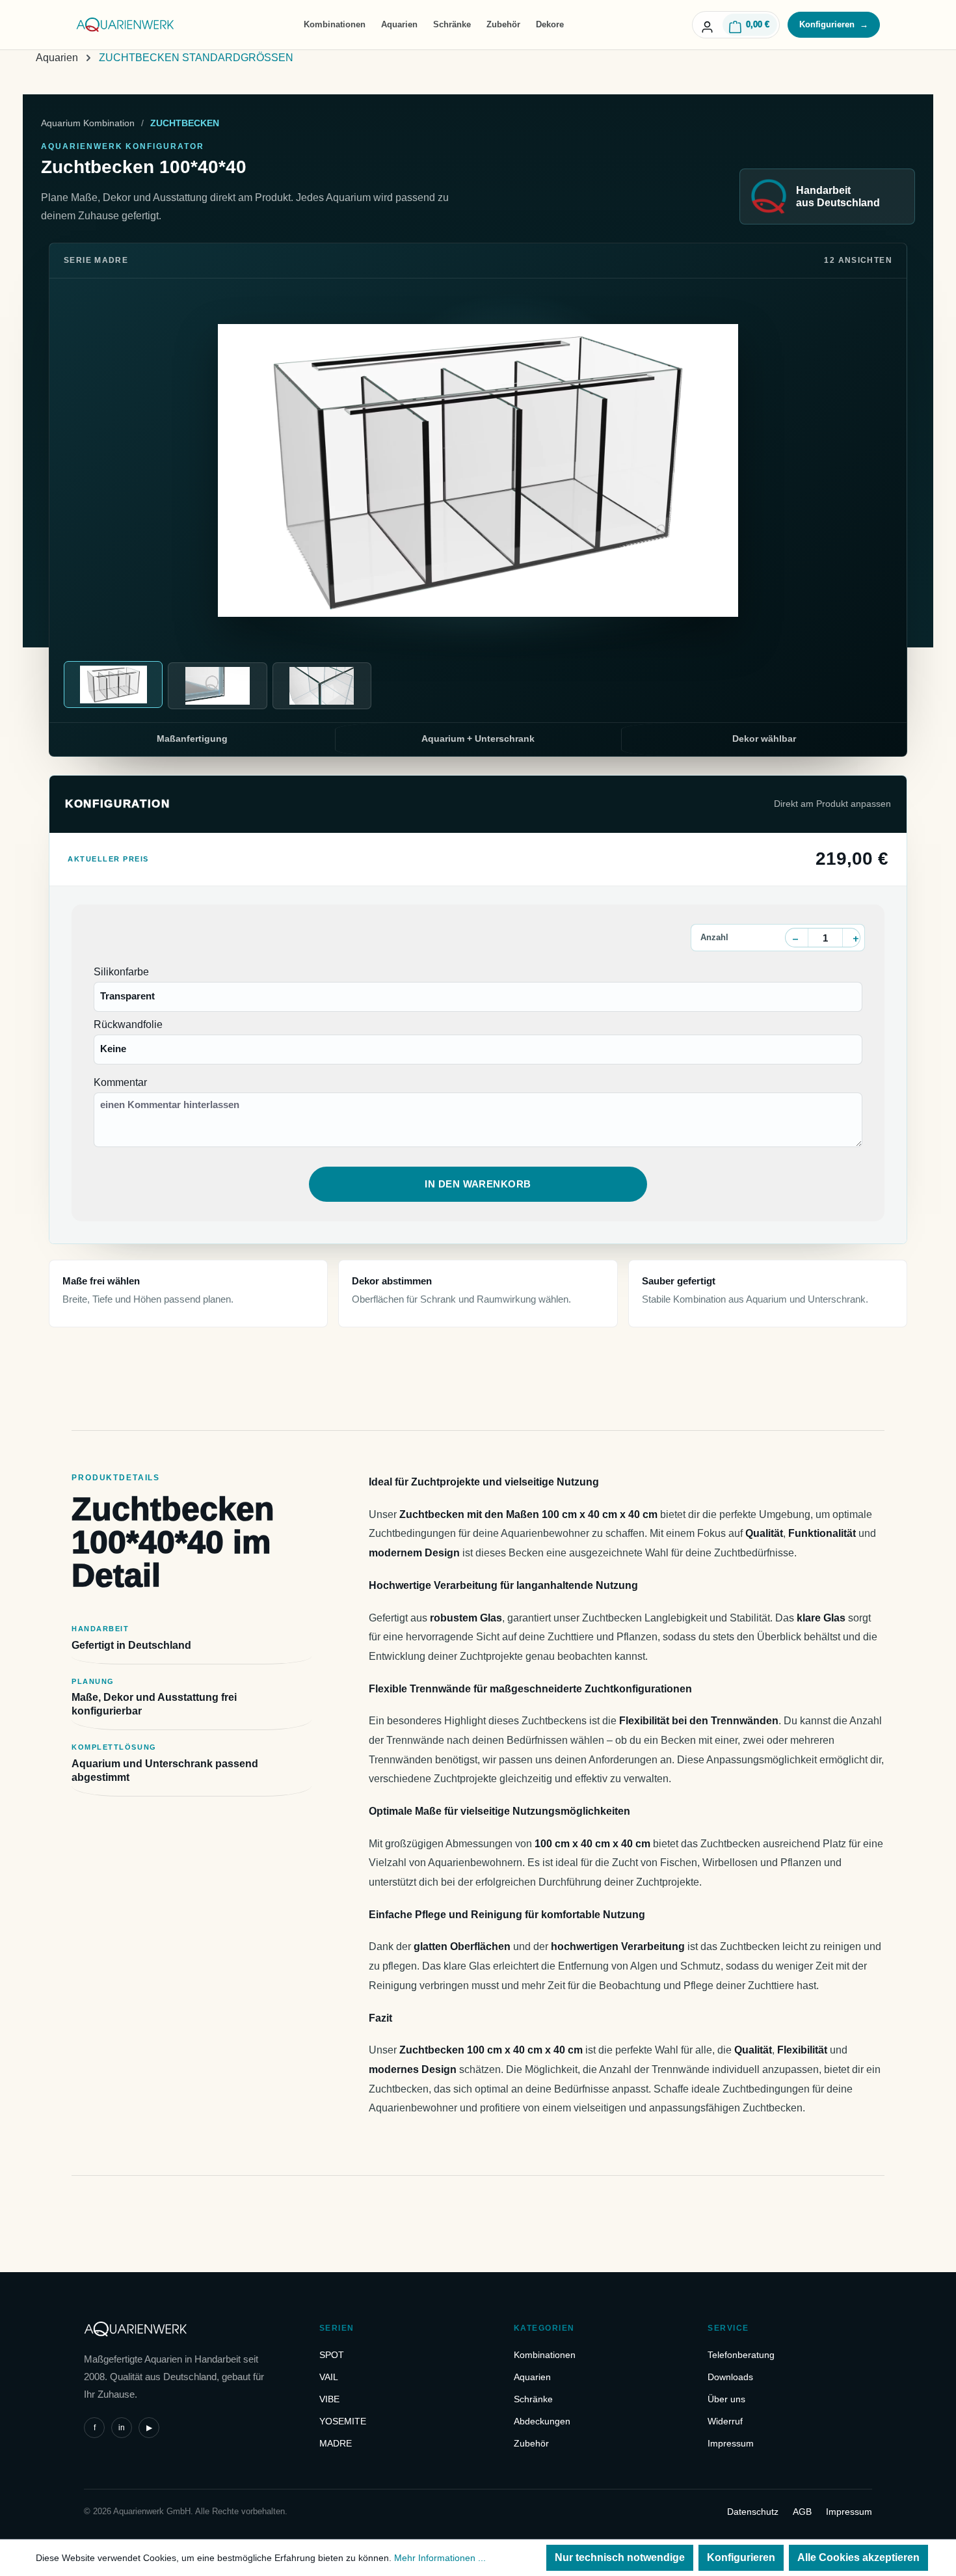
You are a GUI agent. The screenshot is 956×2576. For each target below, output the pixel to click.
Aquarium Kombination (88, 123)
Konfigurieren (834, 24)
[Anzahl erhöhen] (855, 938)
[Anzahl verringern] (795, 938)
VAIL (329, 2377)
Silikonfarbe (121, 972)
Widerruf (725, 2421)
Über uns (726, 2399)
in (122, 2428)
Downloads (730, 2377)
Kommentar (120, 1082)
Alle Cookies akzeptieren (858, 2557)
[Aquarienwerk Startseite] (126, 25)
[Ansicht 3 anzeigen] (322, 686)
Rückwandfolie (128, 1024)
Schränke (452, 24)
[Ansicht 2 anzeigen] (217, 686)
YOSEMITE (343, 2421)
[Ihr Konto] (707, 25)
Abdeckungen (542, 2421)
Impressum (731, 2443)
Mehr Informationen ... (440, 2558)
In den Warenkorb (478, 1184)
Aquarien (399, 24)
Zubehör (503, 24)
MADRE (336, 2443)
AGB (802, 2512)
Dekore (550, 24)
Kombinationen (335, 24)
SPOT (332, 2355)
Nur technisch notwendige (620, 2557)
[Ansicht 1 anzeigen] (113, 685)
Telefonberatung (741, 2355)
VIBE (329, 2399)
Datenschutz (753, 2512)
